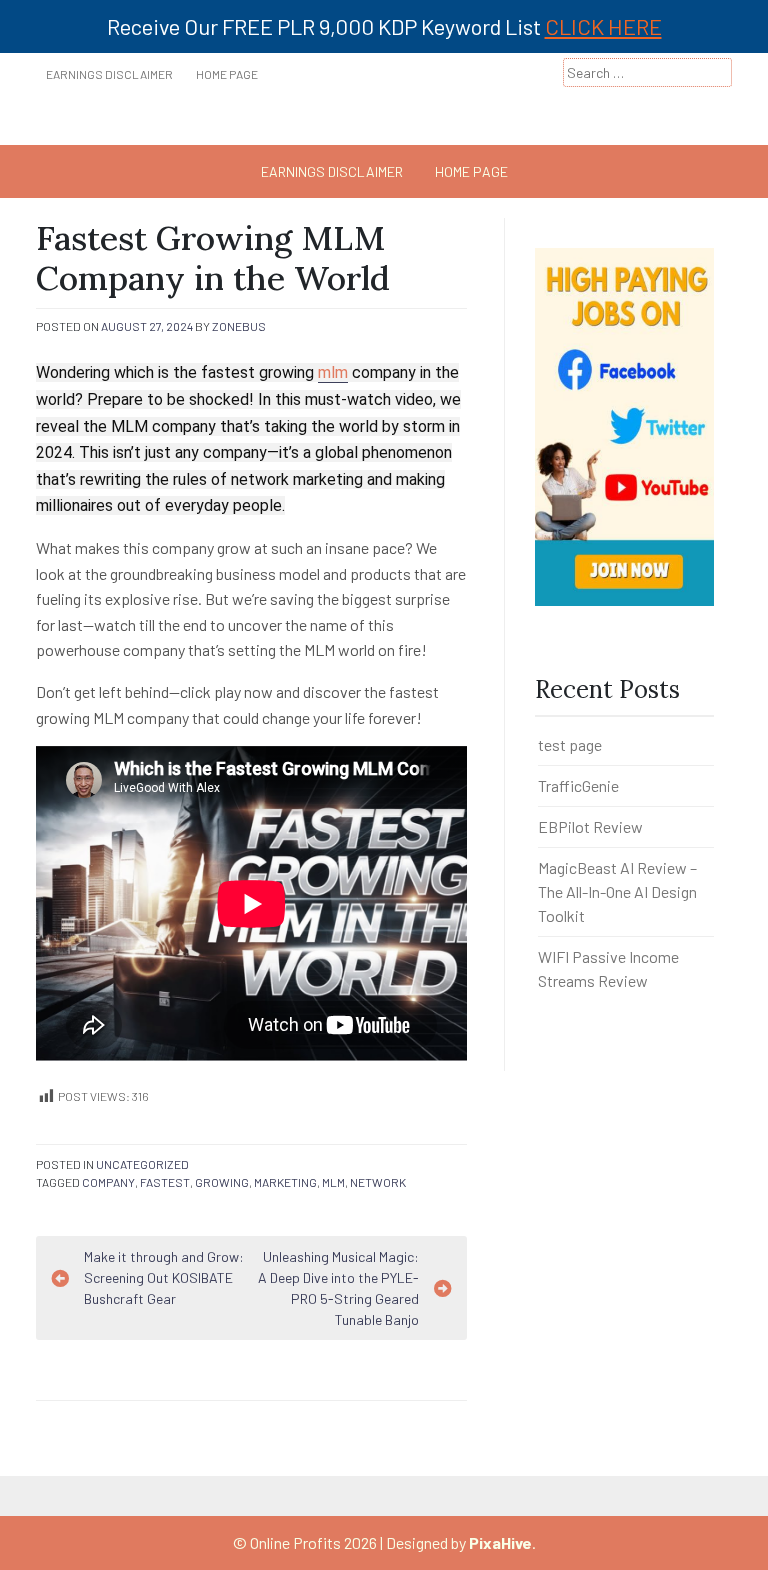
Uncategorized (142, 1164)
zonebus (239, 326)
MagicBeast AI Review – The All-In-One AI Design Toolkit (617, 891)
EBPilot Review (590, 826)
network (378, 1182)
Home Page (227, 74)
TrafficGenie (578, 785)
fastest (165, 1182)
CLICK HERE (603, 26)
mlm (333, 372)
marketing (285, 1182)
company (108, 1182)
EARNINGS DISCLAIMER (109, 74)
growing (222, 1182)
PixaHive (500, 1542)
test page (570, 744)
